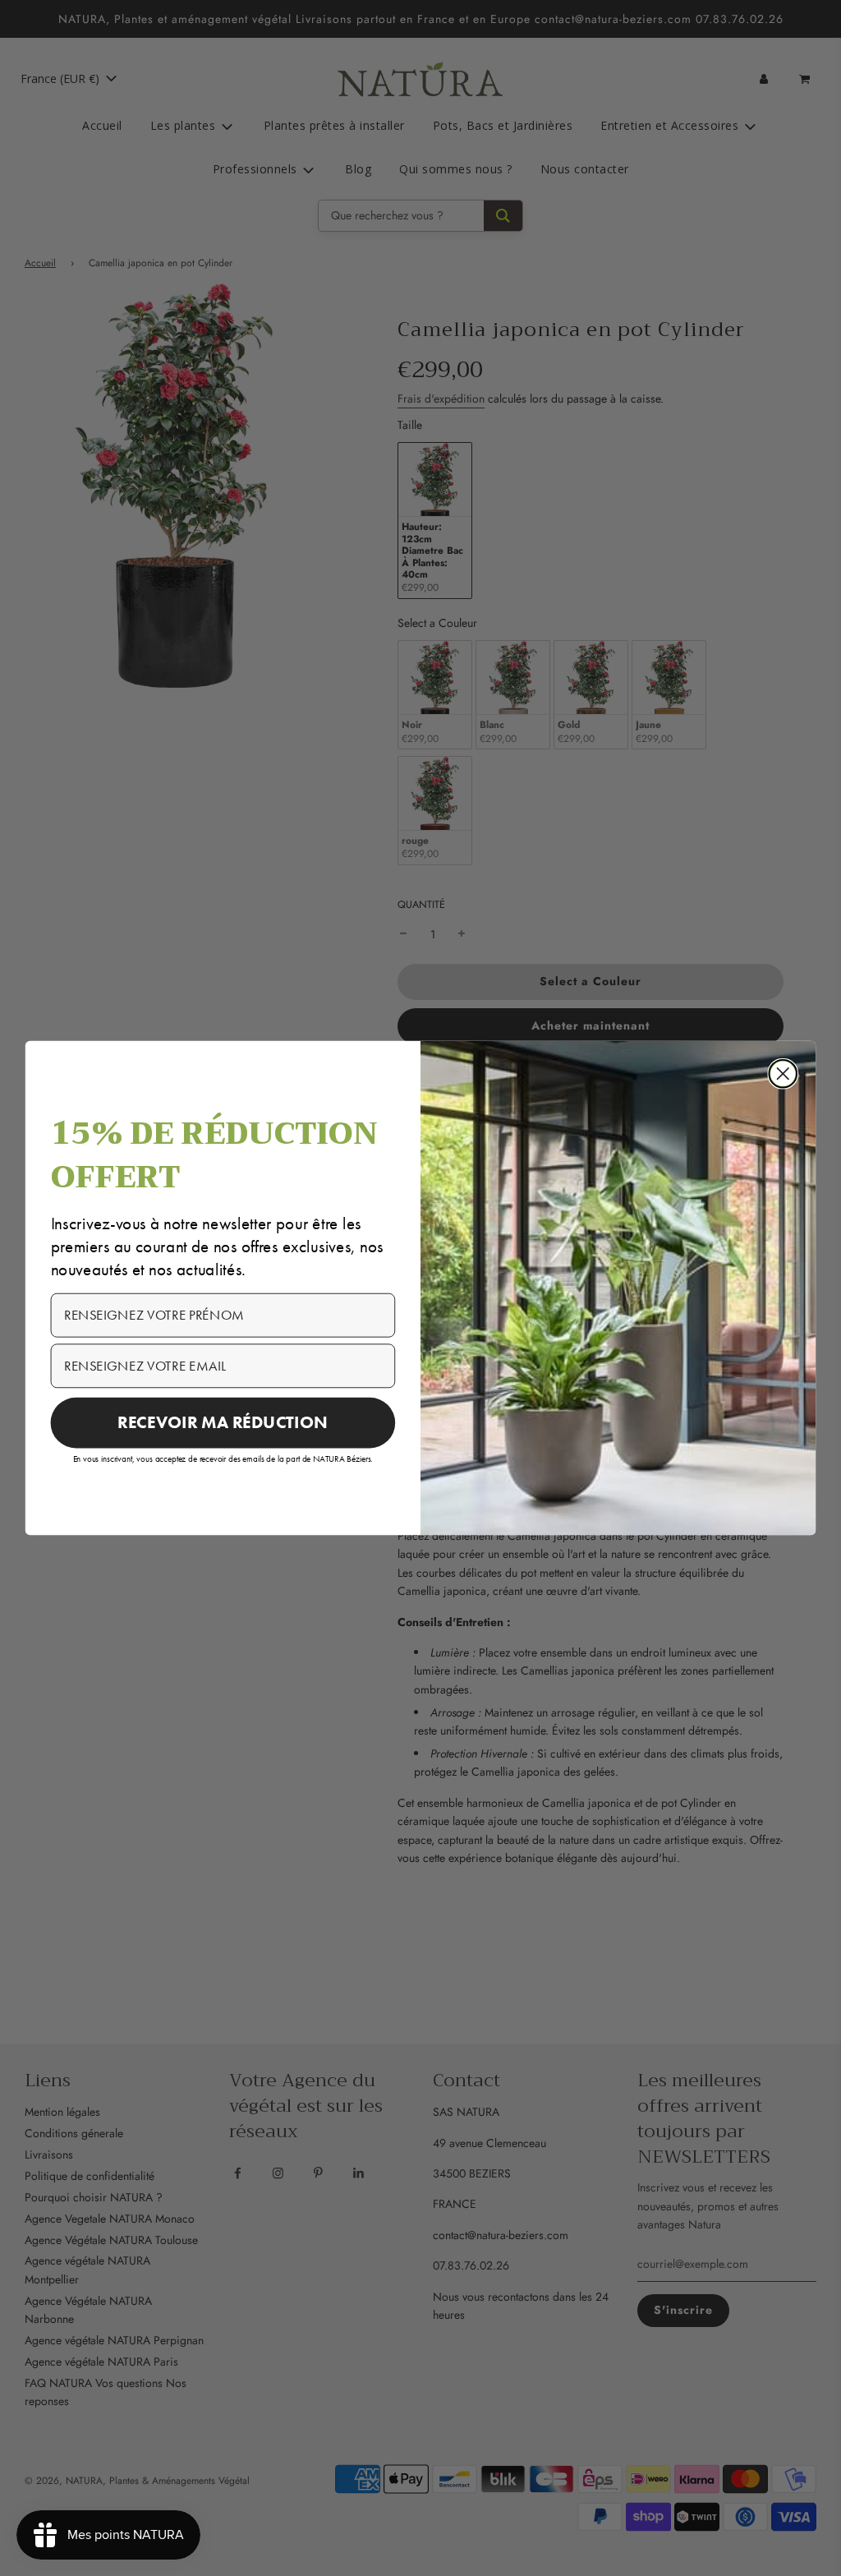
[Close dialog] (783, 1074)
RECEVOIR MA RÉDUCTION (223, 1422)
